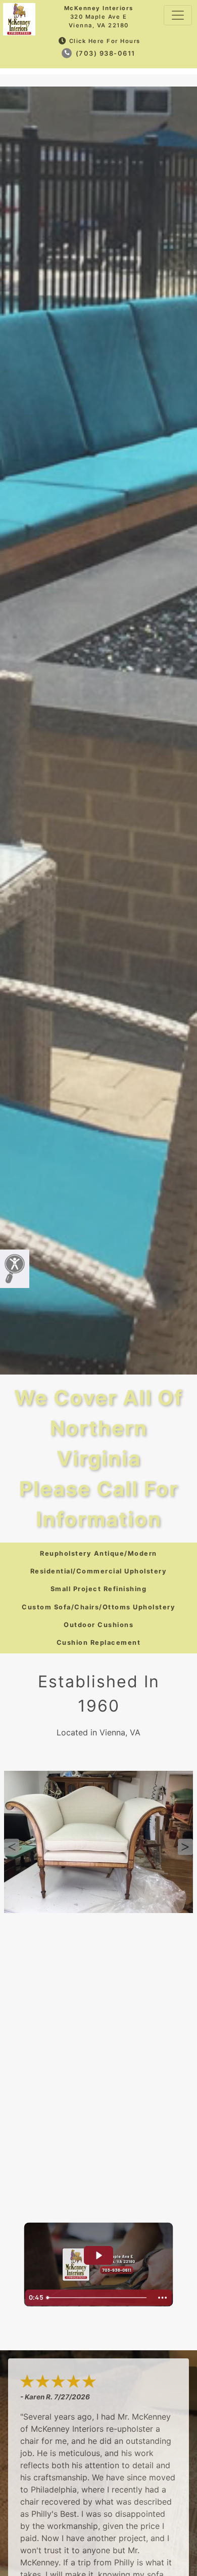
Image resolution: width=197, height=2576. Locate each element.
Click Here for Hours (105, 41)
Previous (12, 1847)
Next (185, 1847)
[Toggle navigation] (178, 15)
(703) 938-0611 (104, 53)
